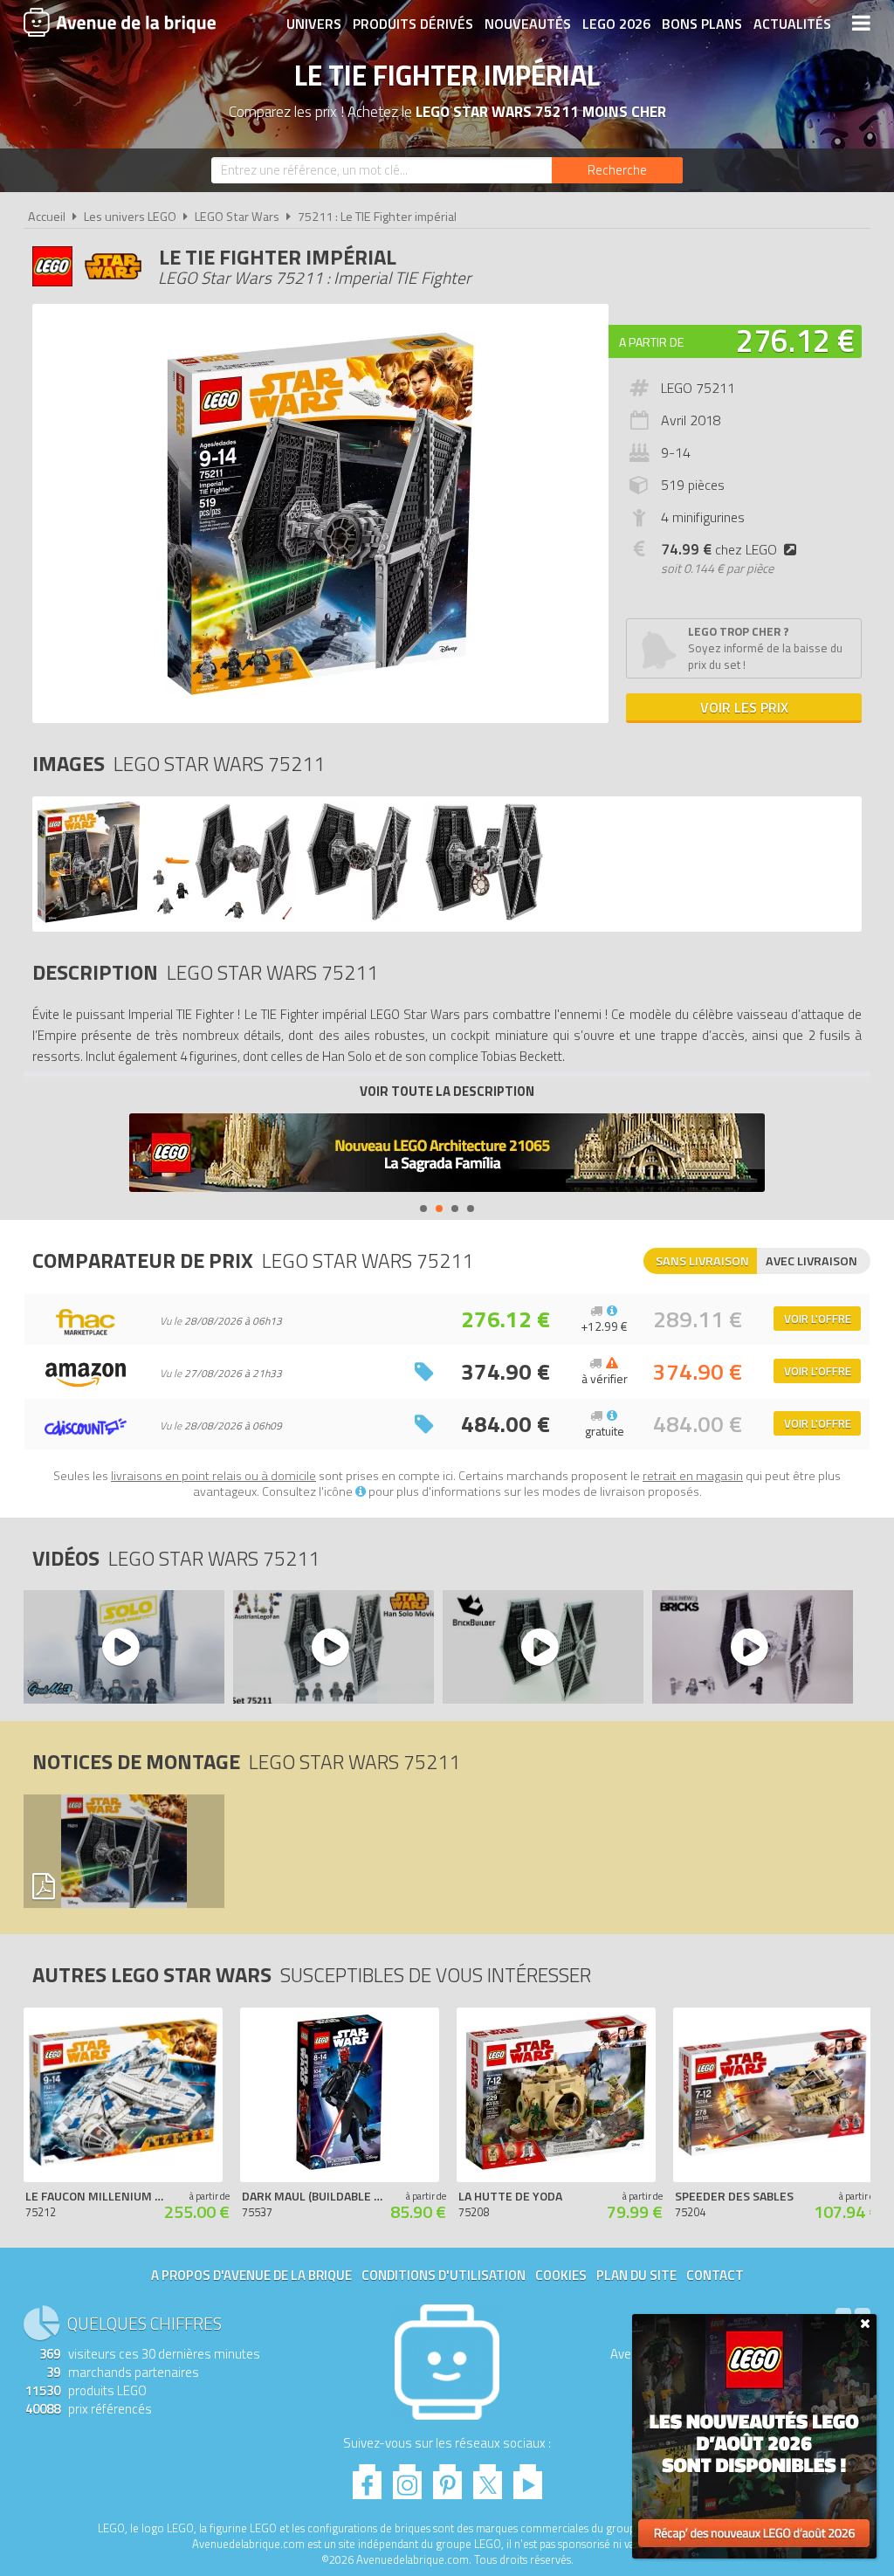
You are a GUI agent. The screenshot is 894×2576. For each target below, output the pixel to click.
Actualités (792, 24)
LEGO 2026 (616, 24)
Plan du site (636, 2275)
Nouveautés (528, 24)
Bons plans (702, 24)
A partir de (651, 342)
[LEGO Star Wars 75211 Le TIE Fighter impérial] (89, 918)
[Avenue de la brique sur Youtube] (528, 2477)
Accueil (47, 217)
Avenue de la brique (120, 22)
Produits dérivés (413, 24)
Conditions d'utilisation (444, 2275)
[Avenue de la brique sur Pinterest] (447, 2477)
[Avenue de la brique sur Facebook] (367, 2477)
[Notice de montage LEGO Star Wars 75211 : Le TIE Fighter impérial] (123, 1851)
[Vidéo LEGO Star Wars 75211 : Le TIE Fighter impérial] (123, 1647)
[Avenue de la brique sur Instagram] (407, 2477)
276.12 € (795, 340)
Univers (314, 24)
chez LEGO (719, 549)
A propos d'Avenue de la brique (251, 2275)
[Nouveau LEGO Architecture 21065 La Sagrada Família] (447, 1155)
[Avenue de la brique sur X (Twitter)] (488, 2477)
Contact (715, 2275)
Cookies (561, 2275)
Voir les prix (744, 707)
